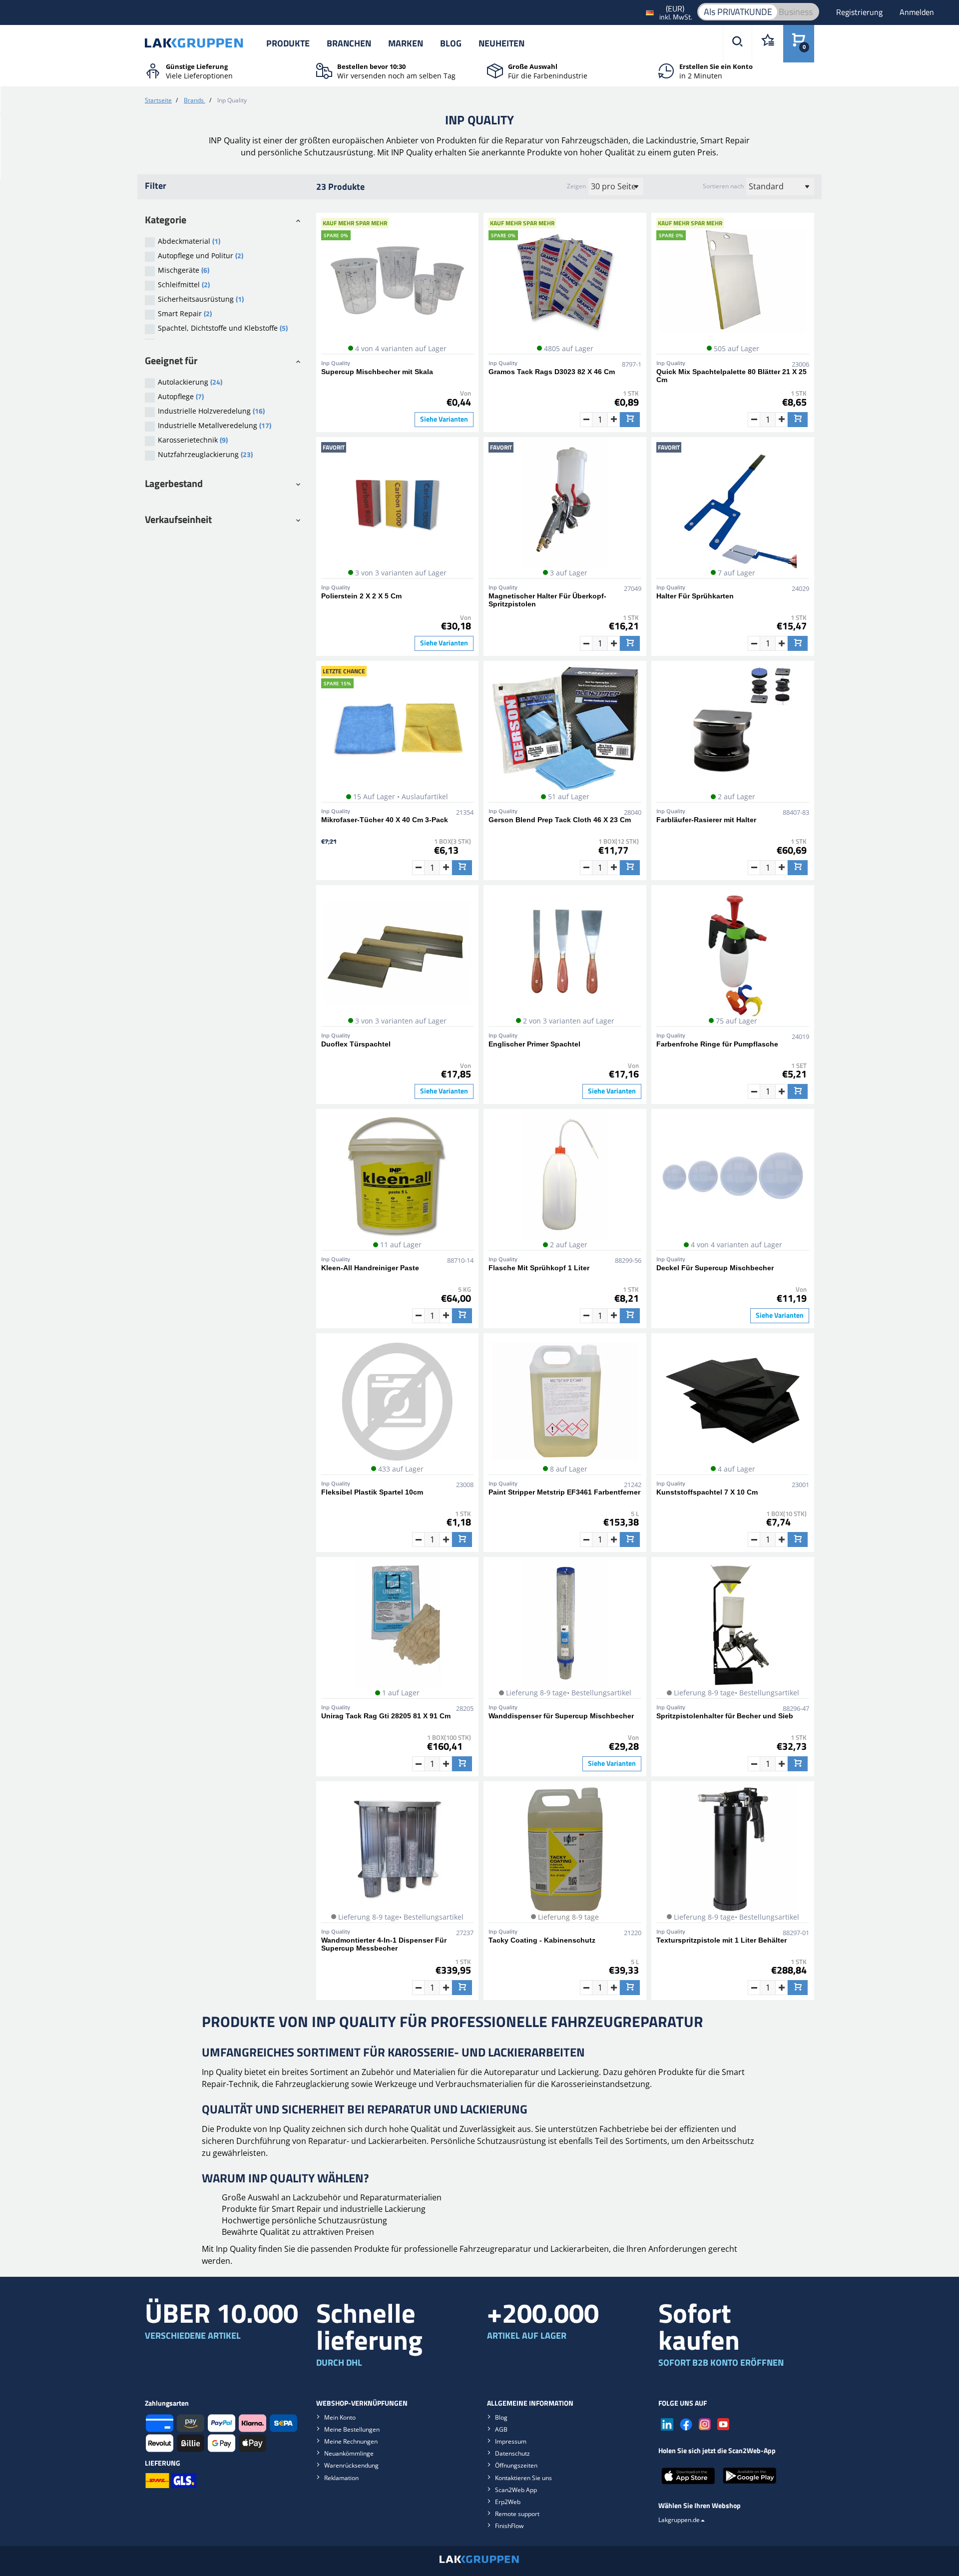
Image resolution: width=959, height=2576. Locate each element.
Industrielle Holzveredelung (211, 411)
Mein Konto (340, 2417)
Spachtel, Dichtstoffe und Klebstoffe (223, 328)
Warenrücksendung (351, 2465)
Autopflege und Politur (201, 256)
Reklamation (341, 2478)
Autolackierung (190, 382)
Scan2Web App (516, 2490)
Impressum (511, 2441)
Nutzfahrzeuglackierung (205, 454)
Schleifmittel (184, 284)
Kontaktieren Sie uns (523, 2478)
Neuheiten (501, 43)
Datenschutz (512, 2453)
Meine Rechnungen (351, 2441)
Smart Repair (185, 313)
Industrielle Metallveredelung (215, 425)
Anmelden (917, 12)
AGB (501, 2429)
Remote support (517, 2514)
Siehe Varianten (444, 419)
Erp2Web (508, 2502)
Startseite (158, 100)
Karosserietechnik (193, 440)
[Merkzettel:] (767, 44)
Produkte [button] (288, 43)
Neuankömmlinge (349, 2453)
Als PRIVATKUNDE (738, 12)
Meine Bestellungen (352, 2429)
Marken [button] (406, 43)
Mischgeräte (184, 270)
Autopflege (181, 396)
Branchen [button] (349, 43)
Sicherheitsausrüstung (201, 299)
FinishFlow (509, 2526)
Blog (451, 43)
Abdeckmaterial (189, 241)
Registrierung (860, 12)
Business (796, 12)
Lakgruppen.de (679, 2520)
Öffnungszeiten (516, 2465)
